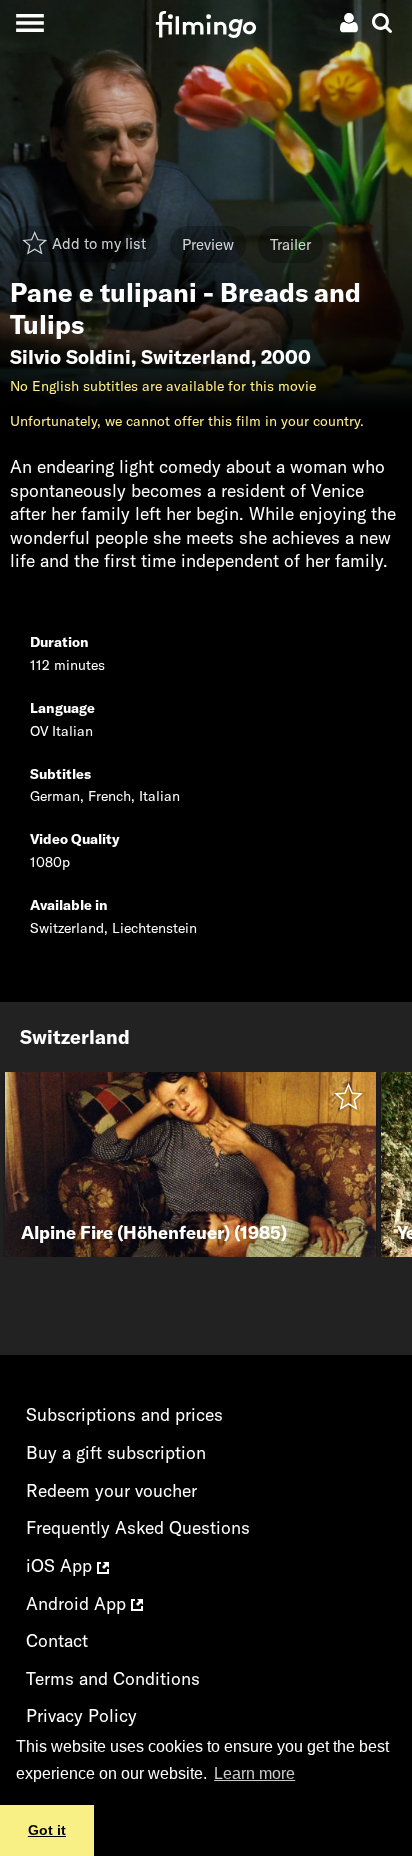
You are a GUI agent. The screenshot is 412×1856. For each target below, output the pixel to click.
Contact (57, 1640)
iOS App (61, 1565)
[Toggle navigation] (29, 22)
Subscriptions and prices (124, 1414)
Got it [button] (47, 1830)
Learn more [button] (254, 1773)
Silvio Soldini (70, 357)
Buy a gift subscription (116, 1452)
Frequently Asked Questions (138, 1527)
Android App (78, 1603)
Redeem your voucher (111, 1490)
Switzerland (196, 357)
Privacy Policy (81, 1715)
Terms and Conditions (113, 1678)
